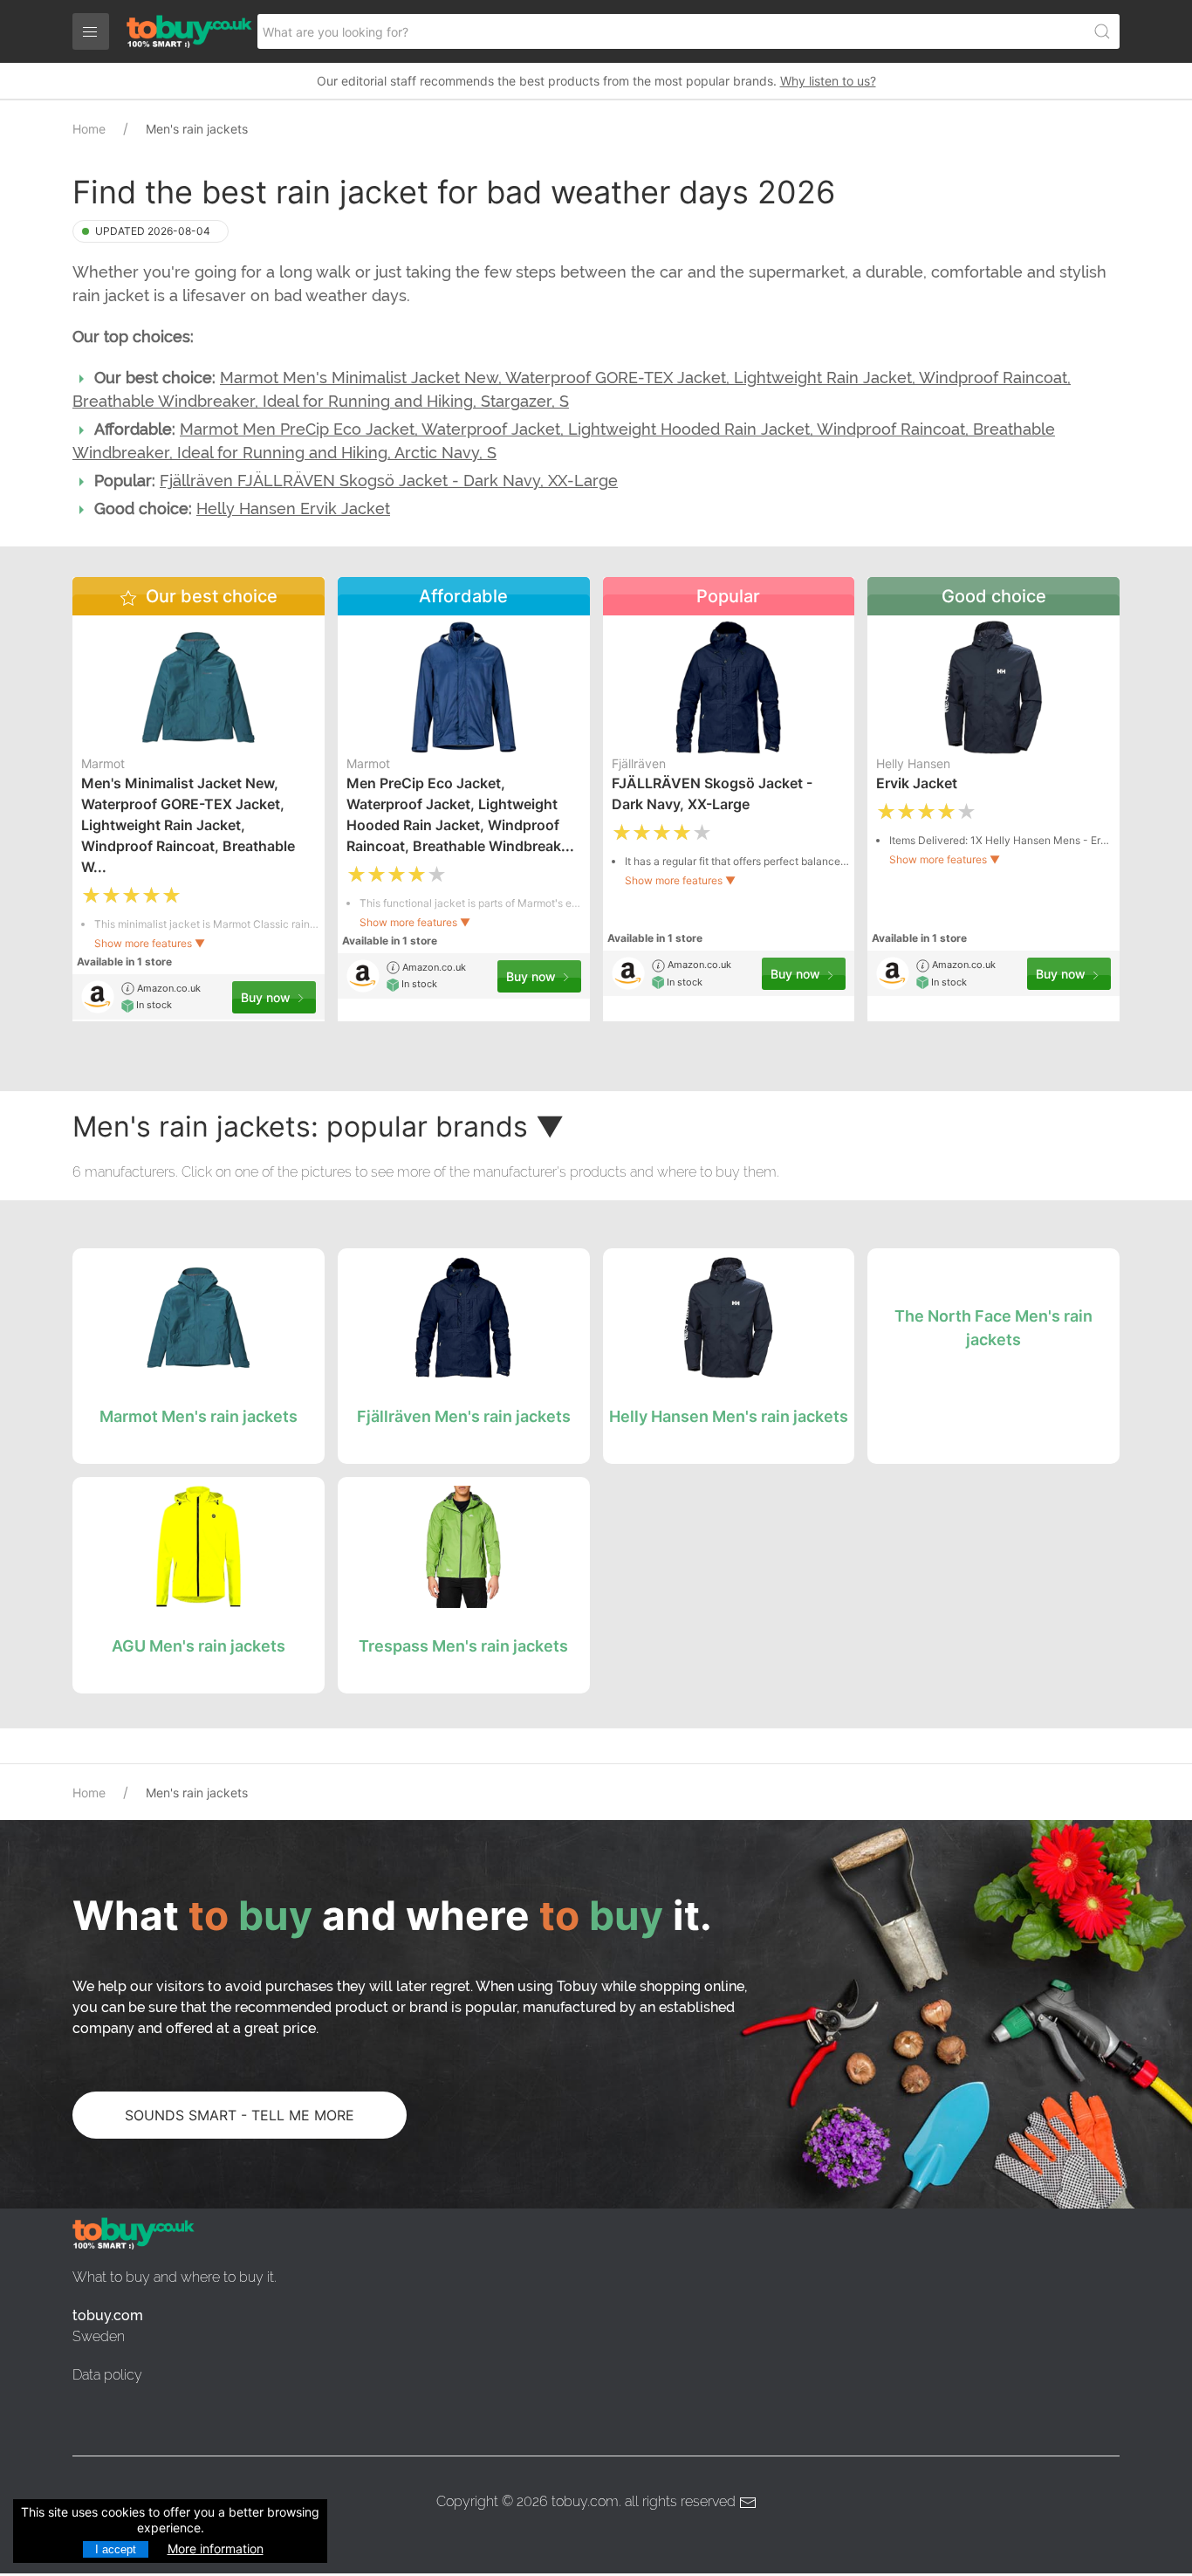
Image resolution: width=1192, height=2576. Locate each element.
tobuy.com (585, 2501)
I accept (116, 2549)
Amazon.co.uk (168, 988)
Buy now (267, 997)
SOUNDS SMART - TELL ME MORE (240, 2115)
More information (216, 2549)
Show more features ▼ (150, 943)
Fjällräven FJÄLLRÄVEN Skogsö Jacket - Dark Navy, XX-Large (389, 481)
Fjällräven (639, 763)
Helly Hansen (913, 763)
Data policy (107, 2375)
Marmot (103, 763)
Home (89, 129)
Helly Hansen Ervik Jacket (293, 508)
